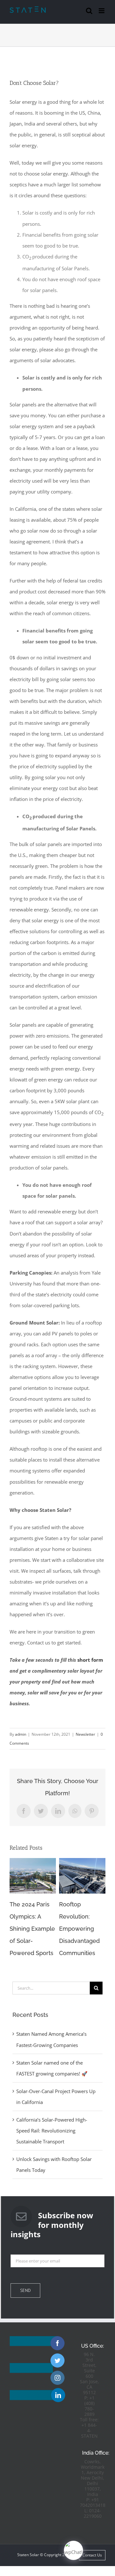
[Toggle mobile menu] (102, 11)
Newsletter (85, 1734)
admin (21, 1734)
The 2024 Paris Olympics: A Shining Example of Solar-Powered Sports (32, 1929)
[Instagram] (57, 2378)
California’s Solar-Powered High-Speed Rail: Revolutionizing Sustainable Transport (52, 2131)
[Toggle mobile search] (89, 11)
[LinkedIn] (58, 2395)
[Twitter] (57, 2360)
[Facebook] (57, 2343)
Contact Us (92, 2555)
